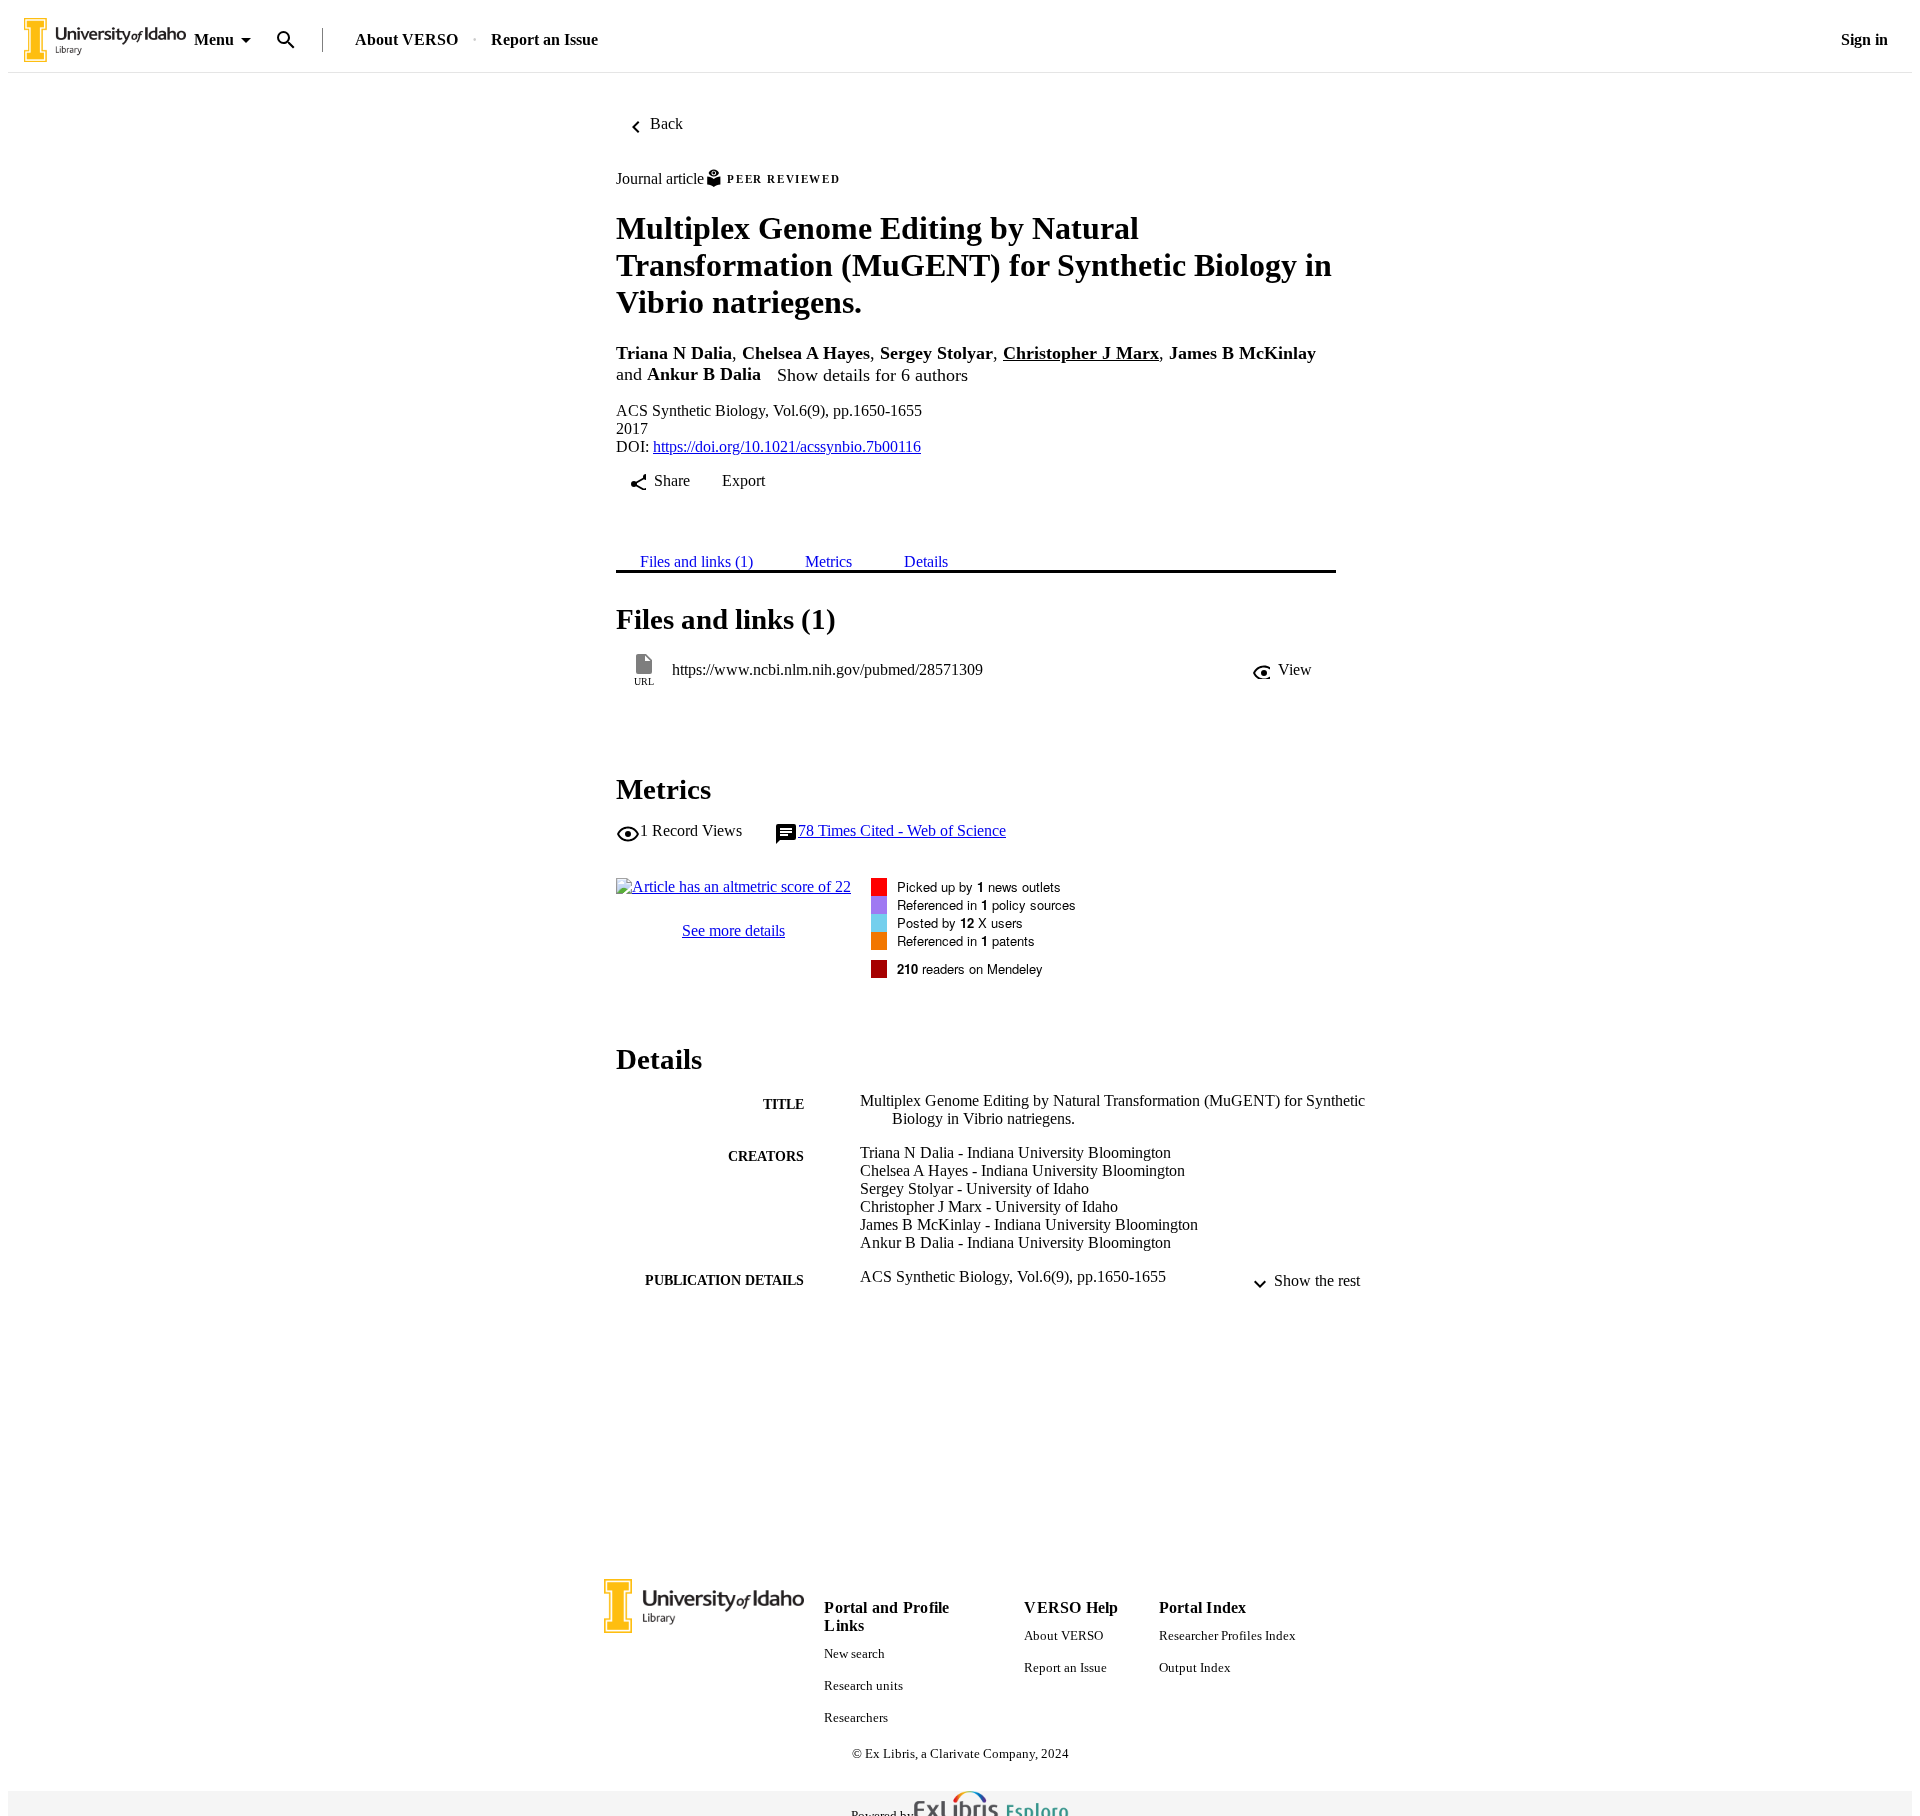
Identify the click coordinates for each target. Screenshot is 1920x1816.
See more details (733, 930)
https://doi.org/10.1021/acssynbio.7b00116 (787, 446)
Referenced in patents (966, 940)
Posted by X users (960, 922)
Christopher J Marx (1081, 353)
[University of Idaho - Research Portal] (105, 40)
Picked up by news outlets (979, 886)
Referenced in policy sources (986, 904)
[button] (1282, 670)
